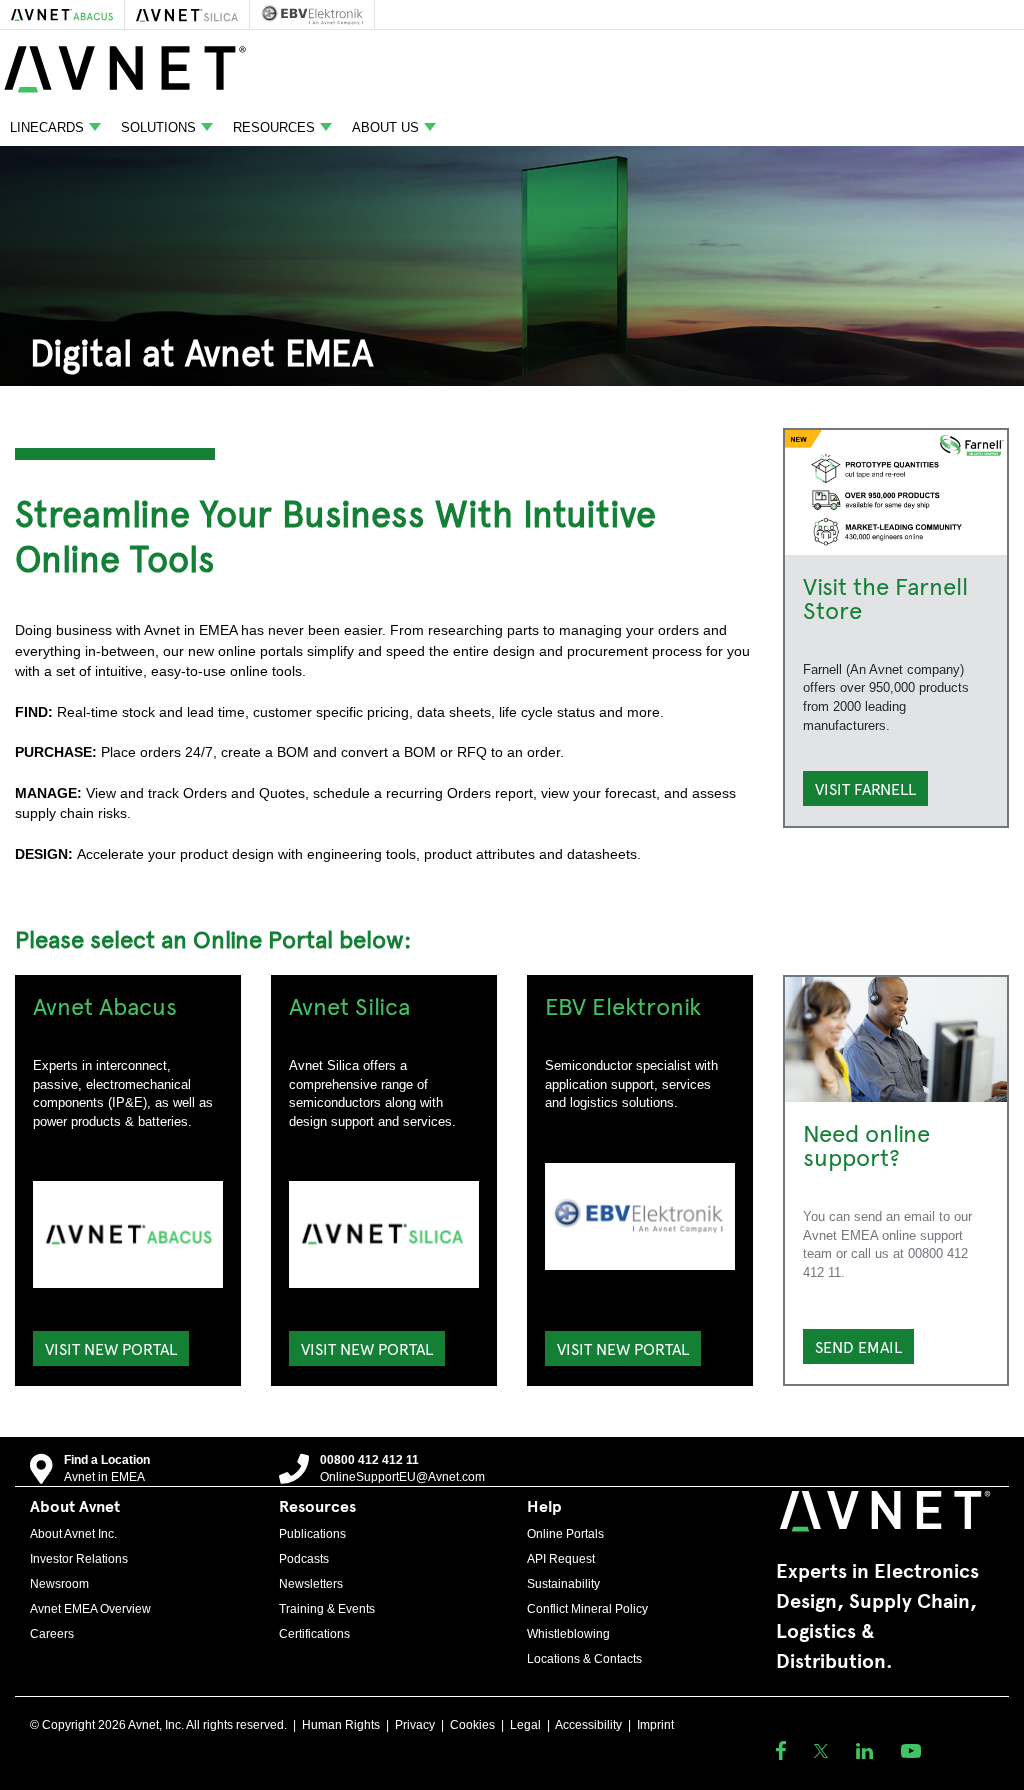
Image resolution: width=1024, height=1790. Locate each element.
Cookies (472, 1725)
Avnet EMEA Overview (90, 1609)
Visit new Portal (367, 1348)
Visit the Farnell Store (885, 597)
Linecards (47, 127)
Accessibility (588, 1725)
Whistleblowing (568, 1634)
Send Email (858, 1346)
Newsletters (311, 1584)
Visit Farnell (865, 788)
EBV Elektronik (623, 1005)
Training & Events (327, 1609)
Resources (274, 127)
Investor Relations (79, 1559)
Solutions (158, 127)
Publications (312, 1534)
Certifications (314, 1634)
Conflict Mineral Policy (587, 1609)
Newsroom (59, 1584)
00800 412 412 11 (369, 1460)
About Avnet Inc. (73, 1534)
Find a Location (107, 1460)
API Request (561, 1559)
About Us (385, 127)
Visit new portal (111, 1348)
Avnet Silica (349, 1005)
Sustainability (563, 1584)
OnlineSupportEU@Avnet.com (402, 1477)
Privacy (415, 1725)
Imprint (655, 1725)
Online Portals (565, 1534)
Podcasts (304, 1559)
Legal (525, 1725)
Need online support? (866, 1144)
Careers (52, 1634)
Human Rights (341, 1725)
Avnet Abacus (105, 1005)
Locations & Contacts (584, 1659)
